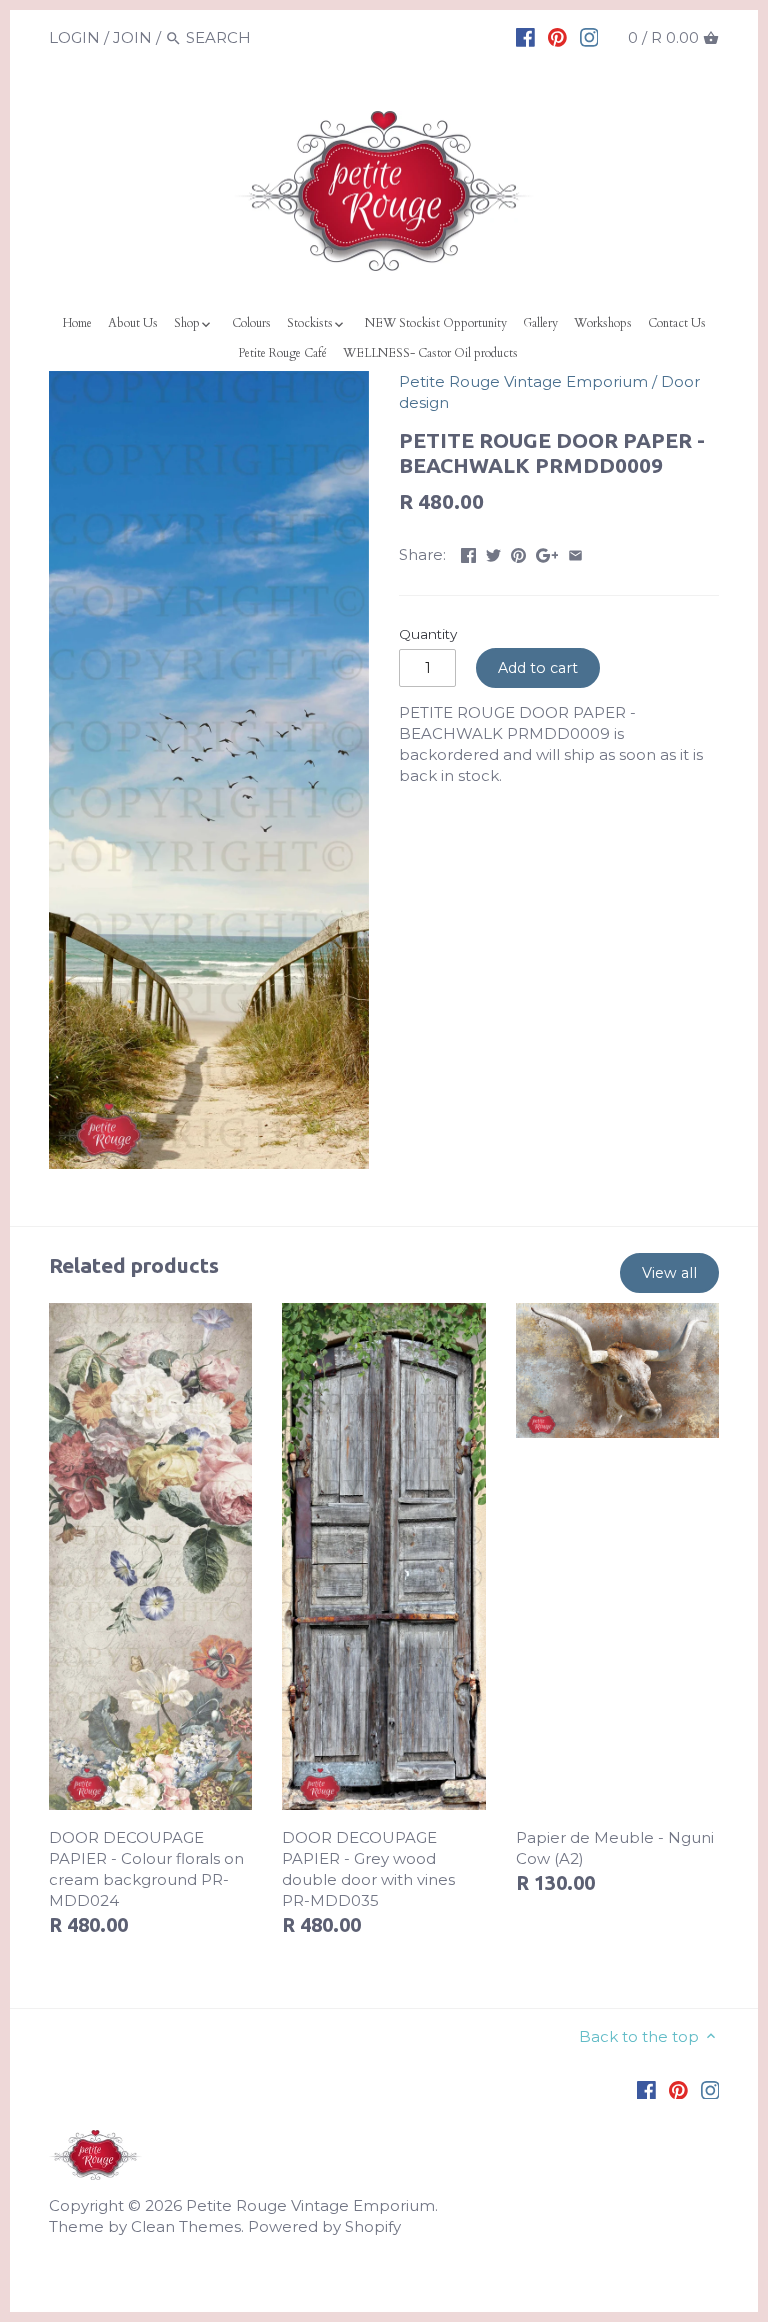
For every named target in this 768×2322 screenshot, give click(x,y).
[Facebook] (525, 37)
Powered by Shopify (324, 2226)
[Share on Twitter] (493, 552)
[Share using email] (575, 552)
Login (74, 37)
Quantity (428, 634)
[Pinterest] (557, 37)
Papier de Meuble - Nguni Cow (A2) (615, 1848)
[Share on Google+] (547, 552)
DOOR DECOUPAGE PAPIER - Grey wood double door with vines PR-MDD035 (368, 1869)
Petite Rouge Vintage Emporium (523, 381)
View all (669, 1273)
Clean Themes (186, 2226)
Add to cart (538, 668)
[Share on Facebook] (468, 552)
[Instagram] (589, 37)
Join (132, 37)
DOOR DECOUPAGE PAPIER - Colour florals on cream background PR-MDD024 (146, 1869)
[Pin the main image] (518, 552)
